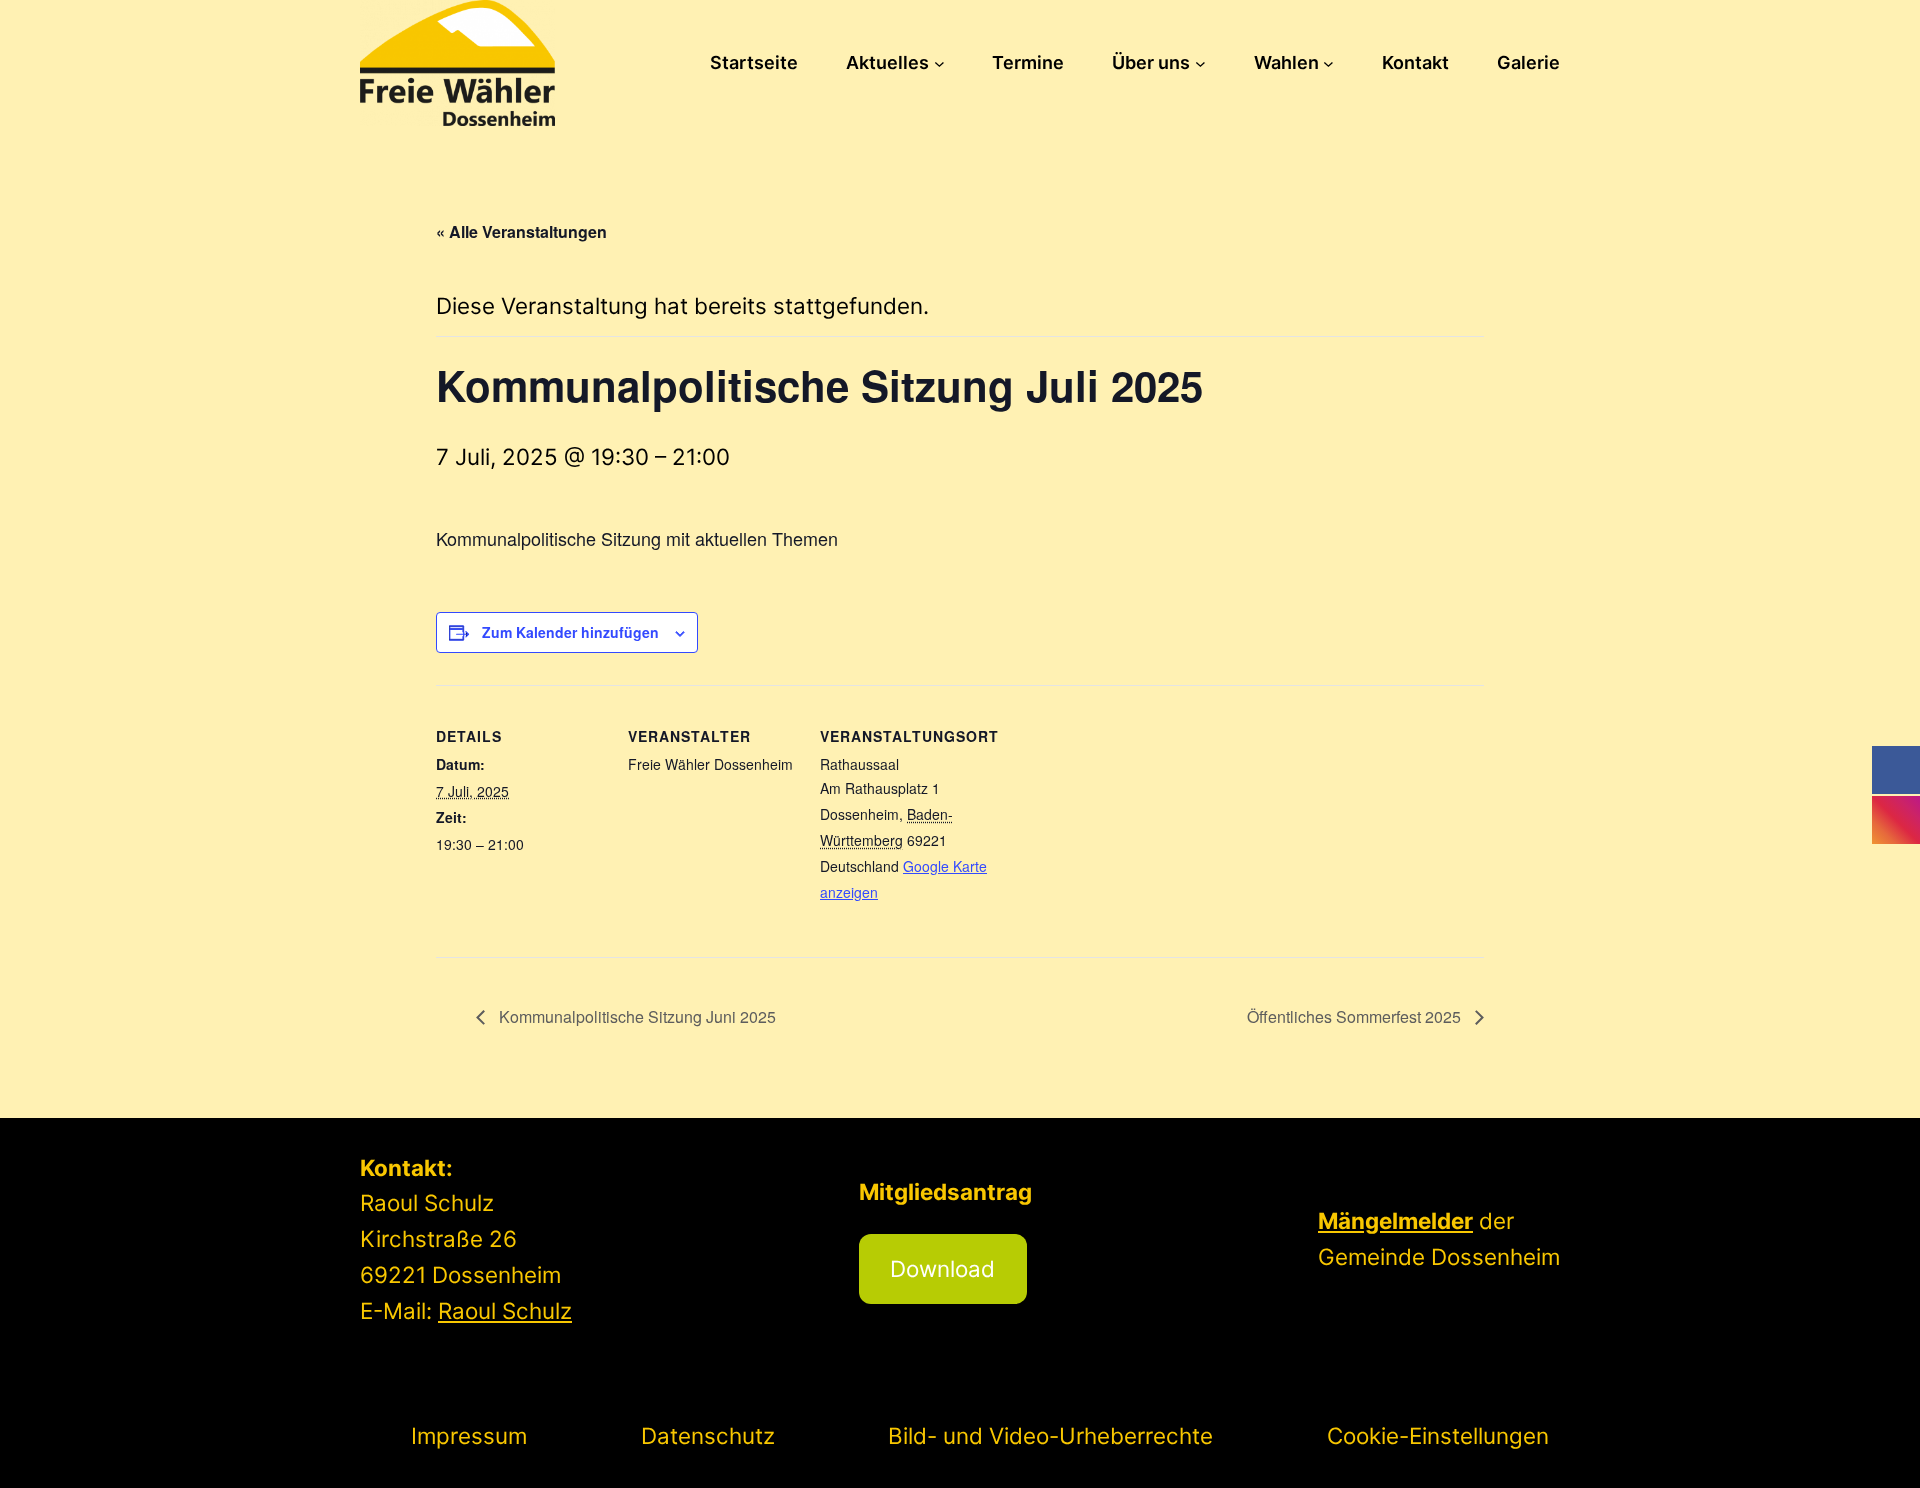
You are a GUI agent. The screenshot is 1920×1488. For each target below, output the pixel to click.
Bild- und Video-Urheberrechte (1050, 1435)
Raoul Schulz (505, 1310)
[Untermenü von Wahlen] (1328, 63)
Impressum (469, 1435)
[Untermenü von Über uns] (1200, 63)
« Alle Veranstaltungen (521, 231)
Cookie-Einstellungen (1438, 1435)
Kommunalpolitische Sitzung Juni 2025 (635, 1016)
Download (942, 1268)
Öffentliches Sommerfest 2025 (1356, 1016)
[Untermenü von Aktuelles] (939, 63)
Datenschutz (708, 1435)
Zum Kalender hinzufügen (570, 632)
